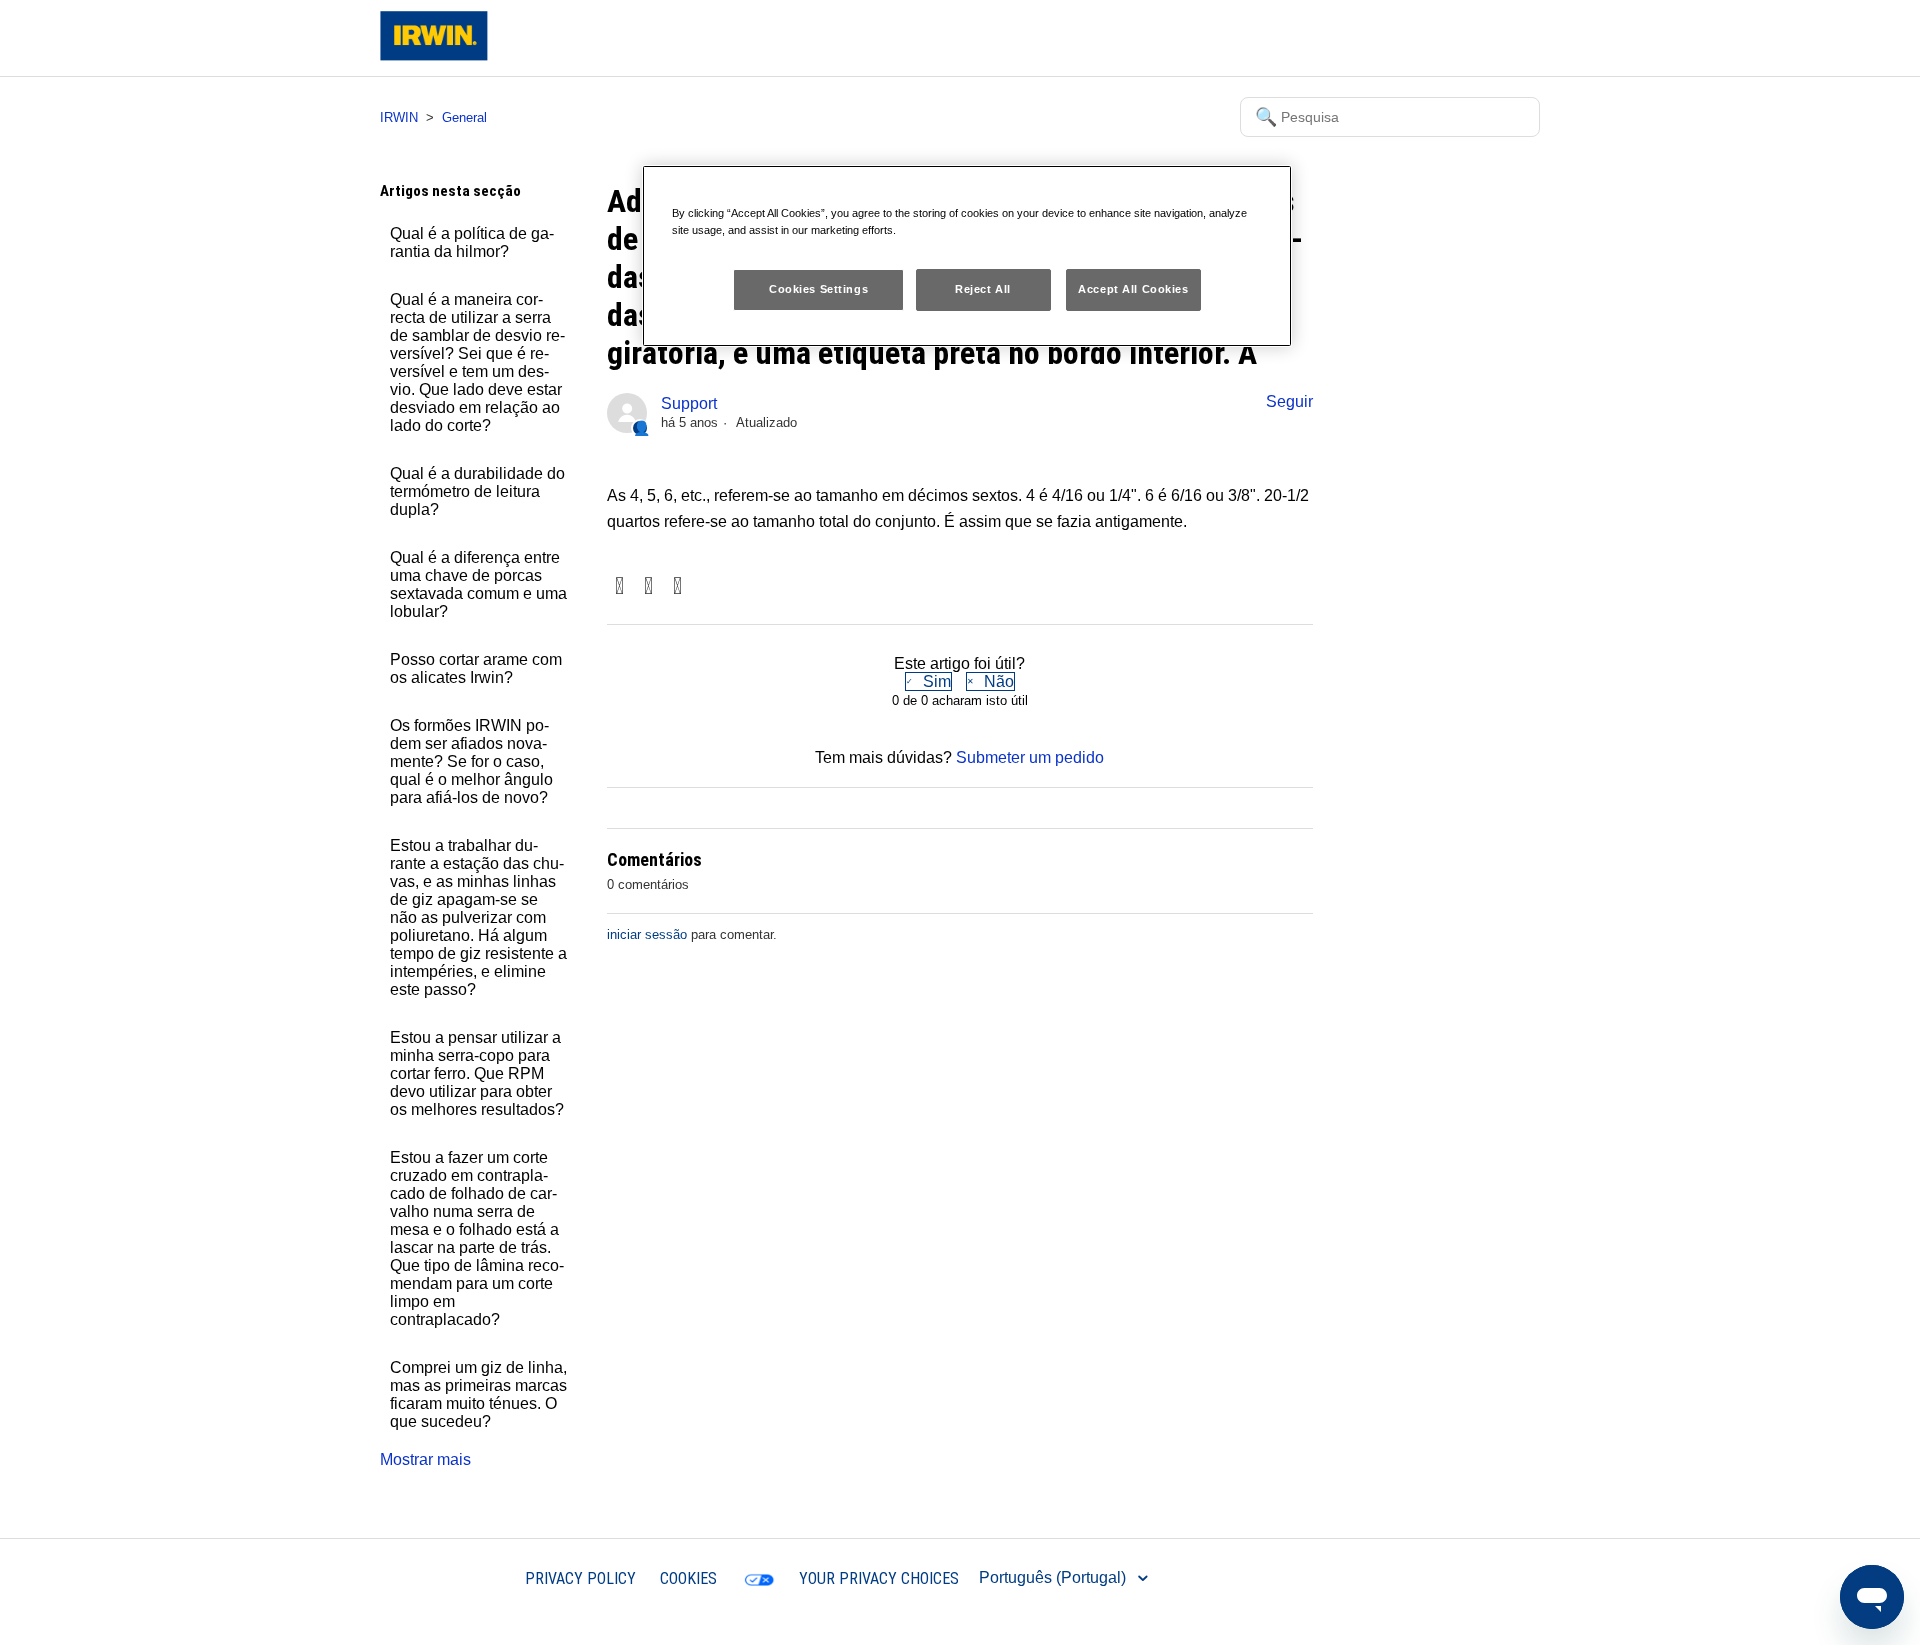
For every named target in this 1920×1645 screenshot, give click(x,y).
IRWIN (399, 117)
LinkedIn (677, 587)
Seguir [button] (1289, 401)
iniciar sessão (647, 934)
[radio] (928, 681)
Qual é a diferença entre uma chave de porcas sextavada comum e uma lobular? (478, 584)
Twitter (648, 587)
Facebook (619, 587)
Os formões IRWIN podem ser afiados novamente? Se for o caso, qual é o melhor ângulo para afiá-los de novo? (471, 761)
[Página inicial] (434, 55)
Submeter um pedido (1030, 757)
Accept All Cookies (1133, 289)
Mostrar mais (425, 1459)
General (464, 117)
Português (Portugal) (1054, 1577)
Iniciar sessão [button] (1474, 37)
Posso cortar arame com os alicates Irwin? (476, 668)
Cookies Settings (818, 289)
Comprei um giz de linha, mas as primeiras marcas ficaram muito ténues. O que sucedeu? (478, 1394)
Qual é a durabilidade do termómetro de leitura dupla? (477, 491)
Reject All (983, 289)
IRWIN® (471, 1577)
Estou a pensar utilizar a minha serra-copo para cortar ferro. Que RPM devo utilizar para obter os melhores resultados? (477, 1073)
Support (689, 403)
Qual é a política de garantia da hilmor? (472, 242)
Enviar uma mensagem (1328, 37)
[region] (967, 256)
